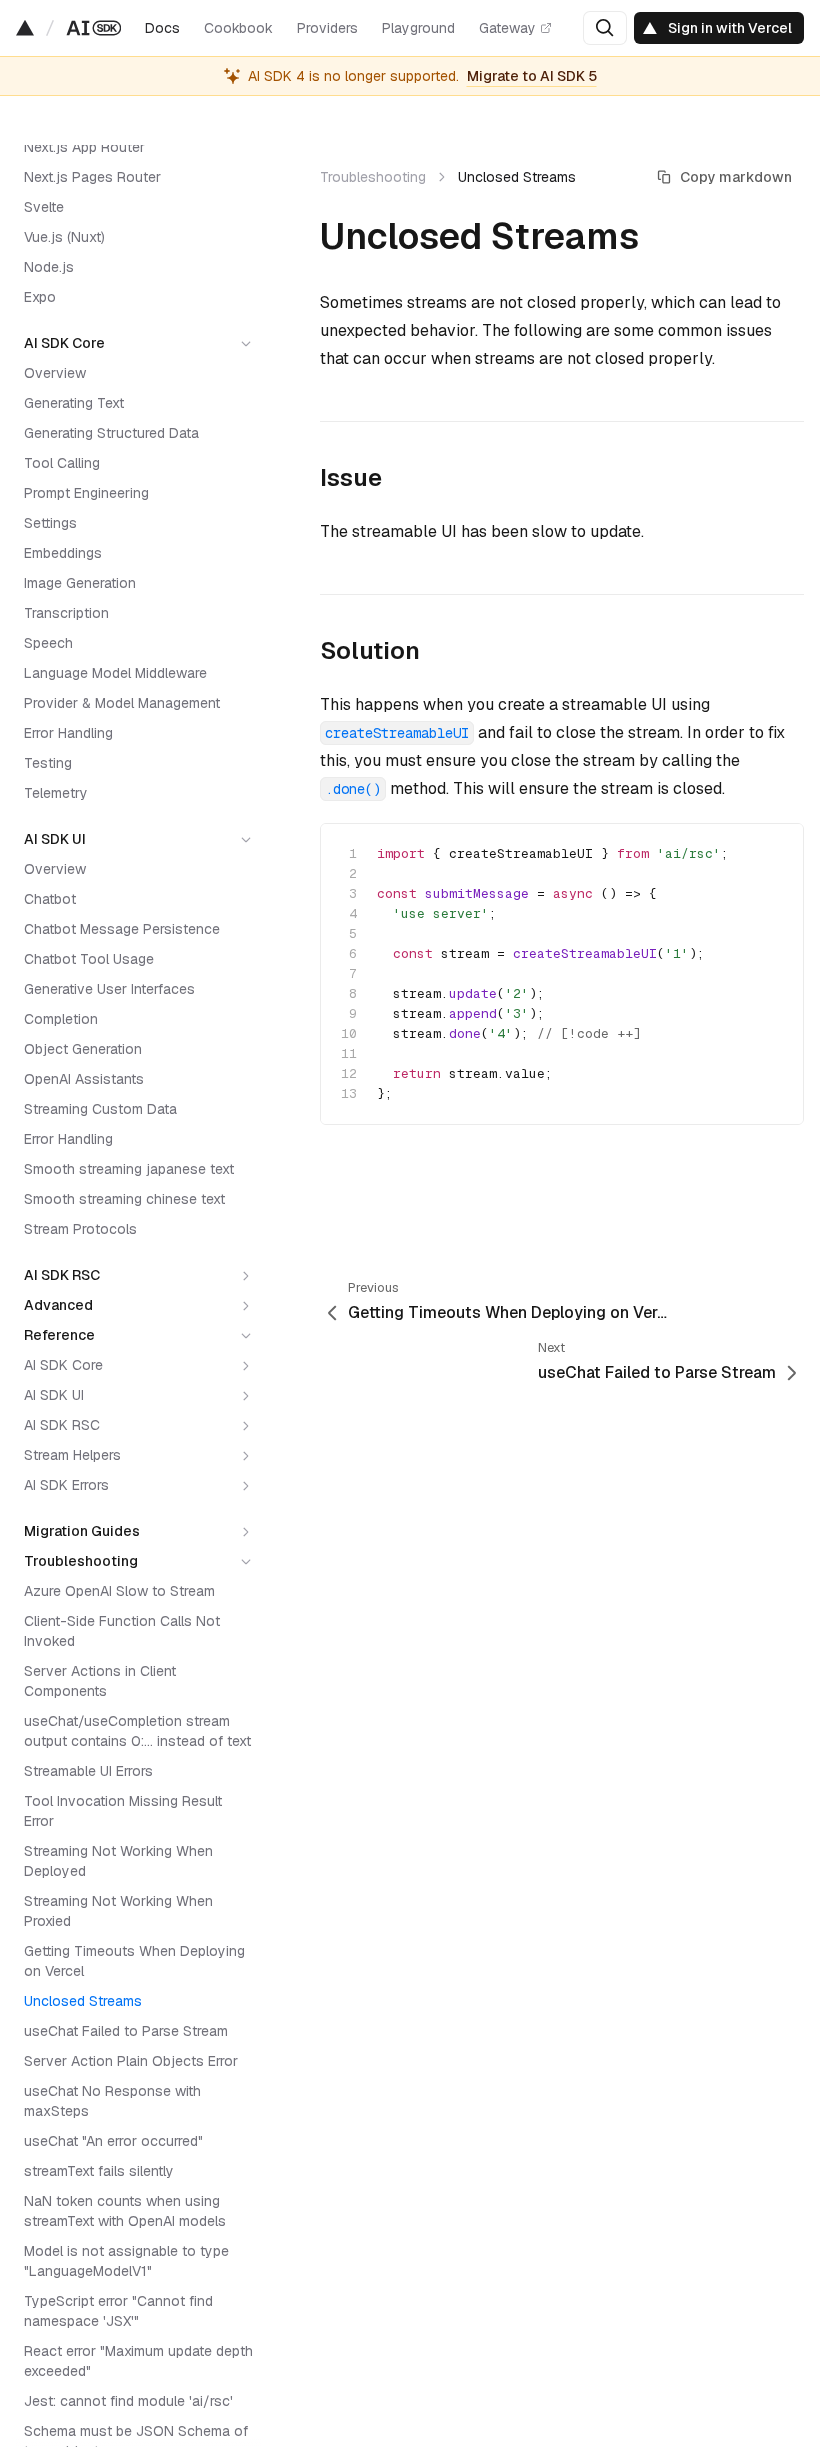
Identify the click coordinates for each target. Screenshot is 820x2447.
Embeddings (63, 553)
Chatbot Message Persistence (122, 929)
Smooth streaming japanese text (129, 1169)
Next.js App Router (84, 147)
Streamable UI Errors (88, 1771)
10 (349, 1033)
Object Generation (83, 1049)
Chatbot (50, 899)
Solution (370, 650)
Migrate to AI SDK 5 (532, 76)
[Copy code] (771, 856)
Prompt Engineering (86, 493)
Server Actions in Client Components (100, 1681)
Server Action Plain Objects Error (131, 2061)
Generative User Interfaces (109, 989)
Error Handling (68, 733)
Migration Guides (82, 1531)
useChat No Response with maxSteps (112, 2101)
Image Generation (80, 583)
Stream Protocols (80, 1229)
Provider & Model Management (122, 703)
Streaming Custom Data (100, 1109)
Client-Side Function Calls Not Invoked (122, 1631)
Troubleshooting (81, 1561)
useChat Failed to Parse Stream (126, 2031)
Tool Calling (62, 463)
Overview (55, 373)
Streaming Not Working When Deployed (118, 1861)
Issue (351, 477)
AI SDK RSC (62, 1275)
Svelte (44, 207)
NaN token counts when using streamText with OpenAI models (125, 2211)
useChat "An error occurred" (113, 2141)
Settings (50, 523)
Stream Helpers (72, 1455)
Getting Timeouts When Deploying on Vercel (134, 1961)
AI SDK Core (64, 343)
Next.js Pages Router (92, 177)
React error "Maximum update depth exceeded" (138, 2361)
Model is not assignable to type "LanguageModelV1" (126, 2261)
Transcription (66, 613)
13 (349, 1093)
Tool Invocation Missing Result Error (123, 1811)
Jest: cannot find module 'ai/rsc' (128, 2401)
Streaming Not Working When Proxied (118, 1911)
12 (349, 1073)
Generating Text (74, 403)
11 (349, 1053)
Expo (40, 297)
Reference (59, 1335)
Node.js (49, 267)
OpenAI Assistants (84, 1079)
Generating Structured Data (111, 433)
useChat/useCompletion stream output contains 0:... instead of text (137, 1731)
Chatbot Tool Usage (89, 959)
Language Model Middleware (115, 673)
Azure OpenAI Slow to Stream (119, 1591)
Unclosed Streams (83, 2001)
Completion (61, 1019)
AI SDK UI (55, 839)
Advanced (58, 1305)
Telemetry (56, 793)
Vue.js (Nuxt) (64, 237)
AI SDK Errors (66, 1485)
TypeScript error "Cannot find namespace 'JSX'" (118, 2311)
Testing (48, 763)
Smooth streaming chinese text (124, 1199)
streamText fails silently (99, 2171)
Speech (48, 643)
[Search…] (605, 28)
